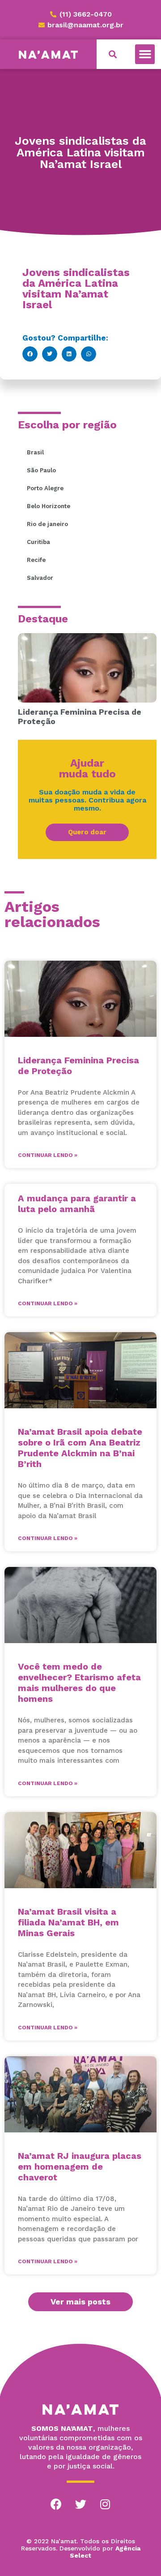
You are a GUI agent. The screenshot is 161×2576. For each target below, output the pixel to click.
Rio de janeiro (47, 524)
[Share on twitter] (50, 354)
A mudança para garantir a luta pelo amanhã (77, 1204)
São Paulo (41, 470)
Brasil (35, 452)
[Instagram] (105, 2504)
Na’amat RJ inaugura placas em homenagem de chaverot (80, 2166)
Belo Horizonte (49, 506)
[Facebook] (56, 2504)
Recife (36, 560)
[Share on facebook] (30, 354)
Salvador (40, 578)
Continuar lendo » (48, 1155)
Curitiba (38, 542)
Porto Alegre (45, 488)
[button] (145, 54)
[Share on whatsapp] (89, 354)
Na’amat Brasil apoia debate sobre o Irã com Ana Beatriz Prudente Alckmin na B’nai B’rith (80, 1448)
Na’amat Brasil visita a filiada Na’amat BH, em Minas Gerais (68, 1922)
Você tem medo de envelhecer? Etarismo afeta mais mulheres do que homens (79, 1683)
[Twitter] (80, 2504)
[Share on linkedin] (69, 354)
